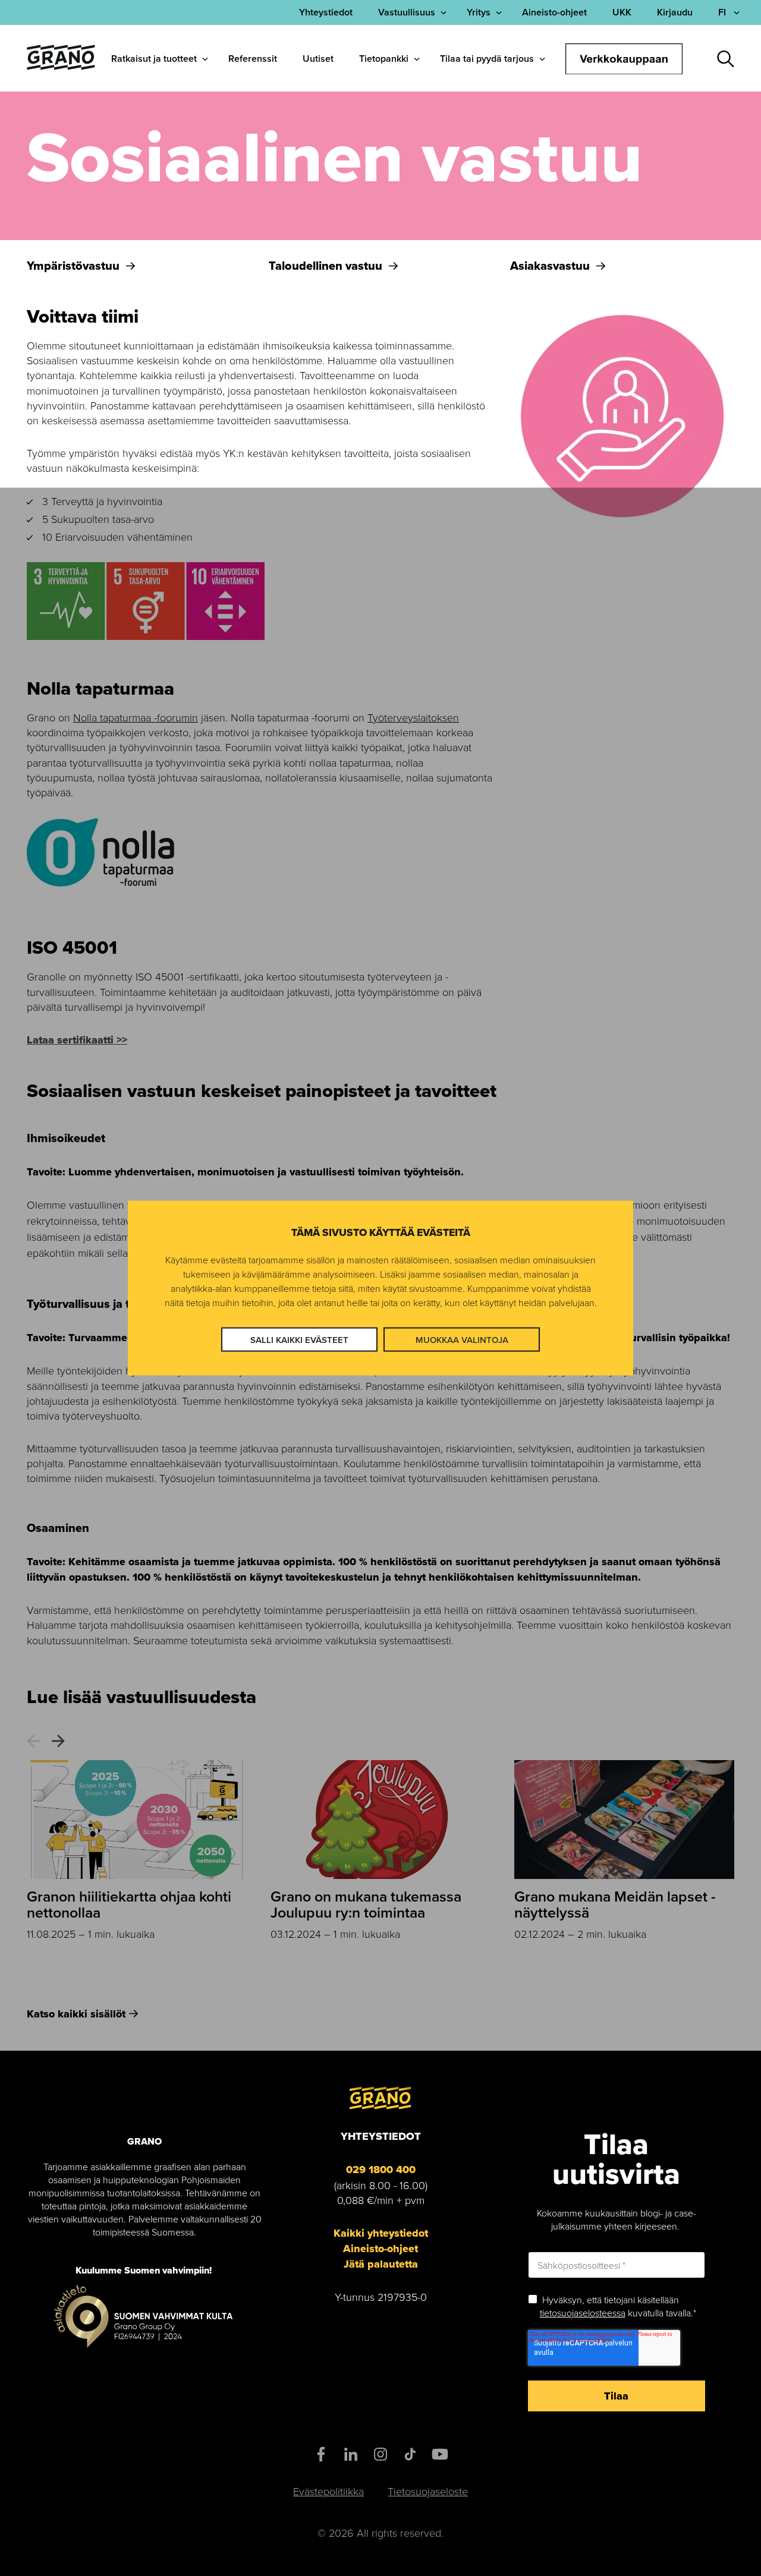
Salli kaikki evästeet (299, 1340)
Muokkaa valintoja (462, 1340)
